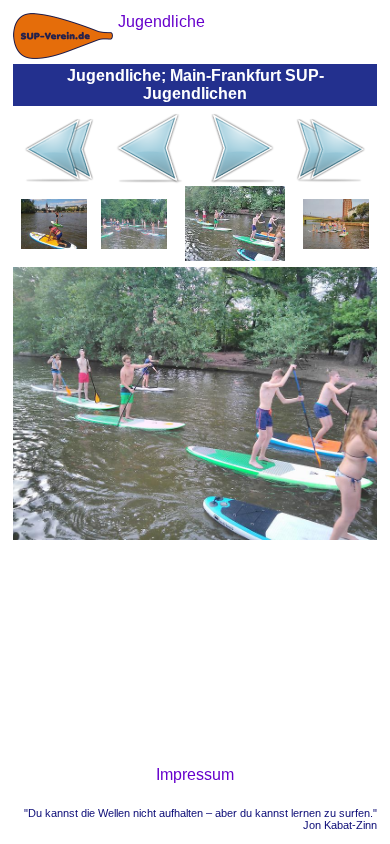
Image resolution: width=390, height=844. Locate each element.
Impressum (195, 774)
